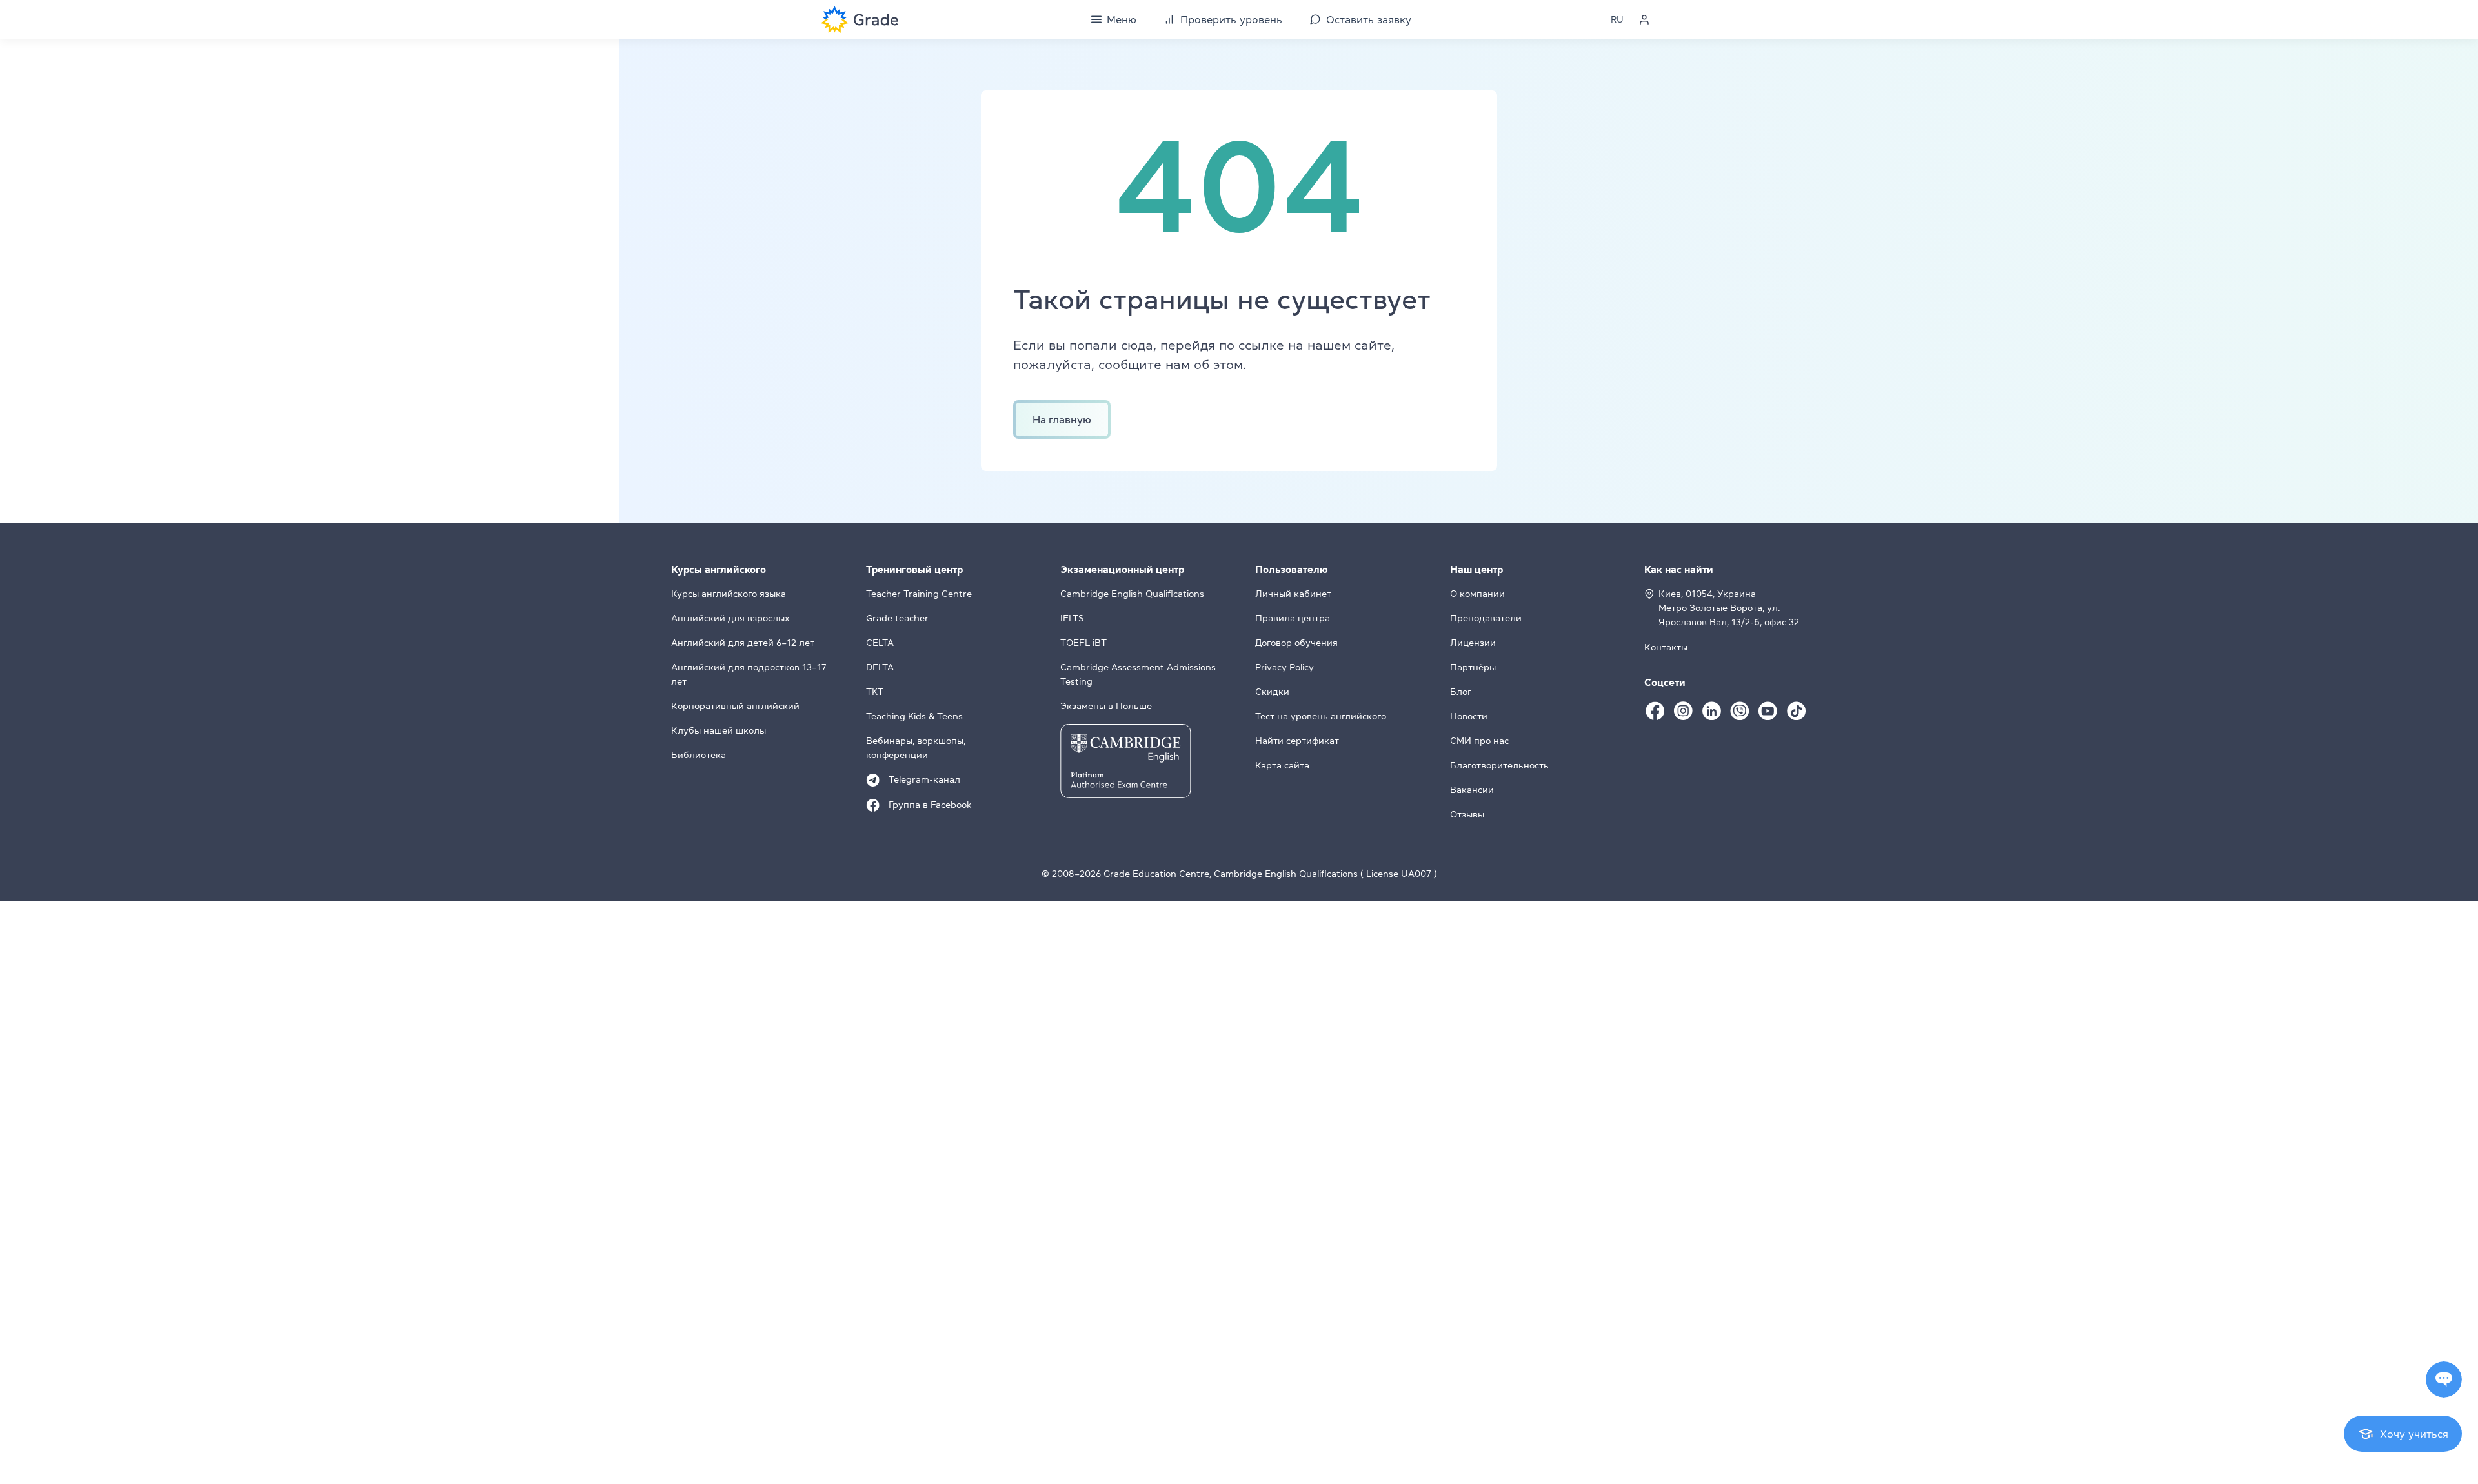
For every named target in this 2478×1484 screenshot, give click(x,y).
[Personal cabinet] (1644, 19)
